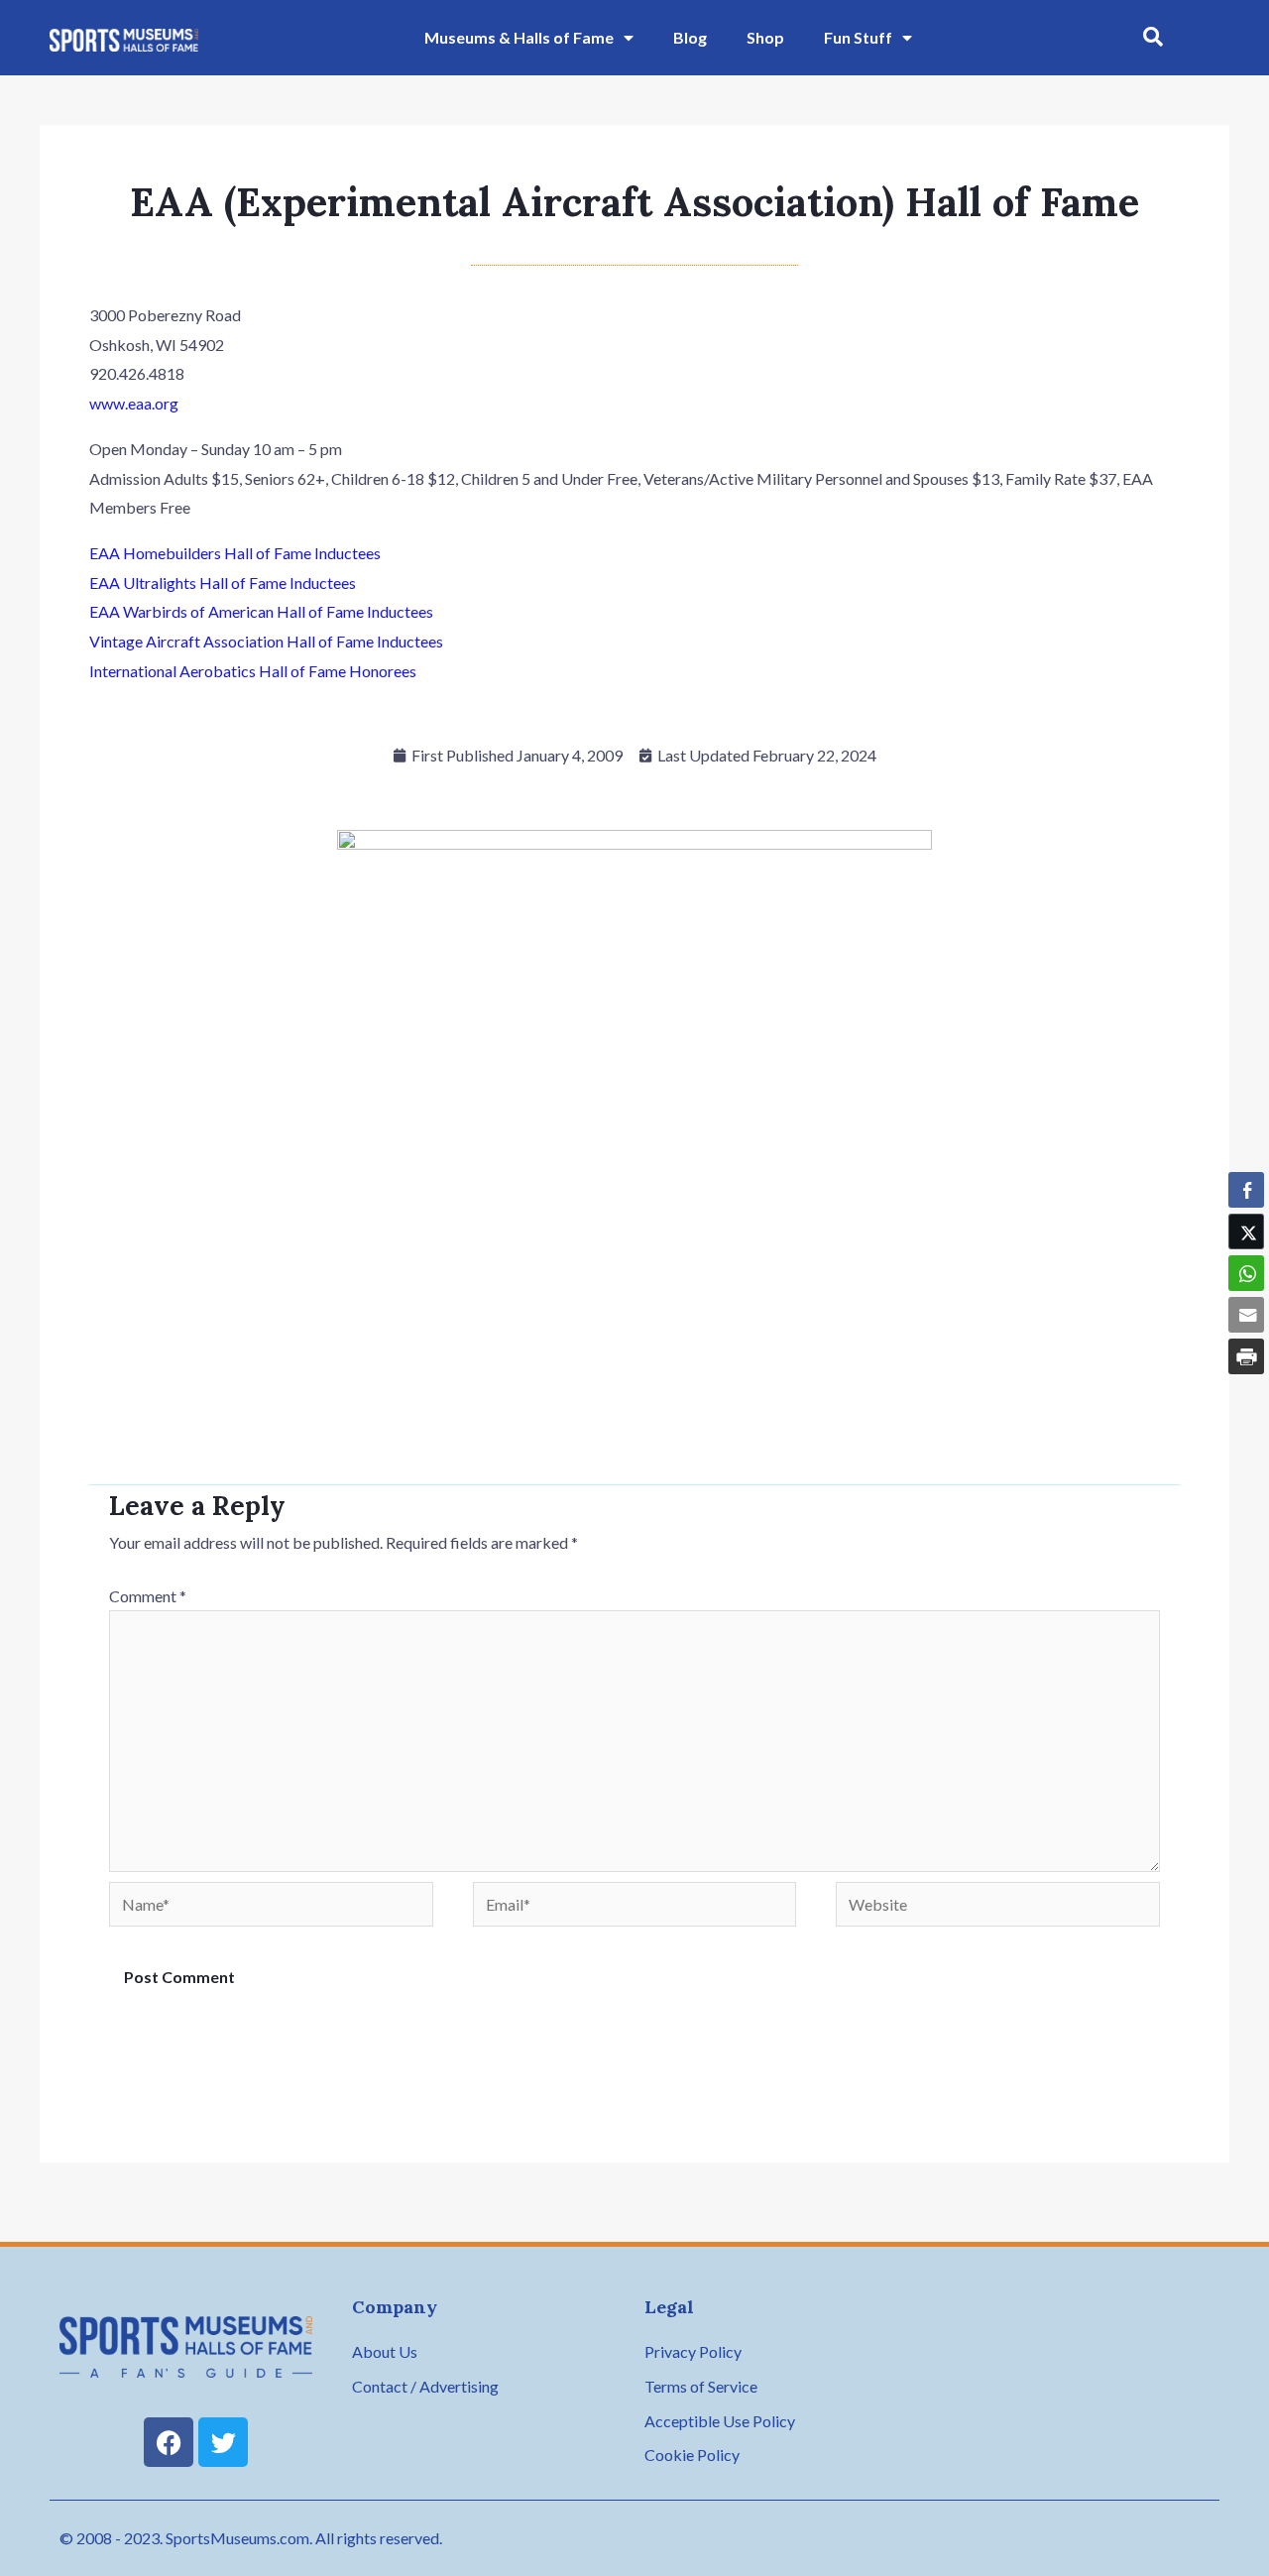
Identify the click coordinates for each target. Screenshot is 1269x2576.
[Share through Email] (1246, 1315)
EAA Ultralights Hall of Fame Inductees (223, 583)
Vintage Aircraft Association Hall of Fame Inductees (266, 641)
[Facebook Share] (1246, 1190)
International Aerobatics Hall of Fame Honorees (253, 671)
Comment (148, 1596)
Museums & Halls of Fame (519, 37)
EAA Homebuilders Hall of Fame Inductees (235, 553)
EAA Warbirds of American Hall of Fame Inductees (261, 611)
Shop (765, 37)
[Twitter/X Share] (1246, 1231)
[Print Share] (1246, 1356)
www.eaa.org (134, 403)
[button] (1153, 38)
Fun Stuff (858, 37)
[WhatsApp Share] (1246, 1273)
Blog (690, 37)
